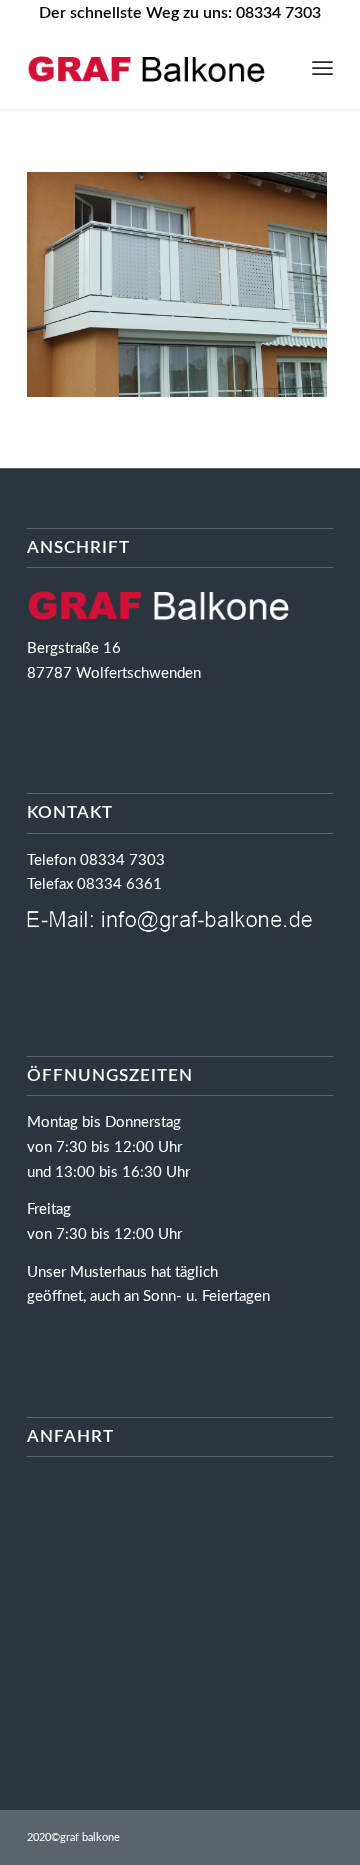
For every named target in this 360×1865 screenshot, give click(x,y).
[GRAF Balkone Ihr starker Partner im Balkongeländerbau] (149, 69)
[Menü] (322, 69)
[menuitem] (322, 69)
